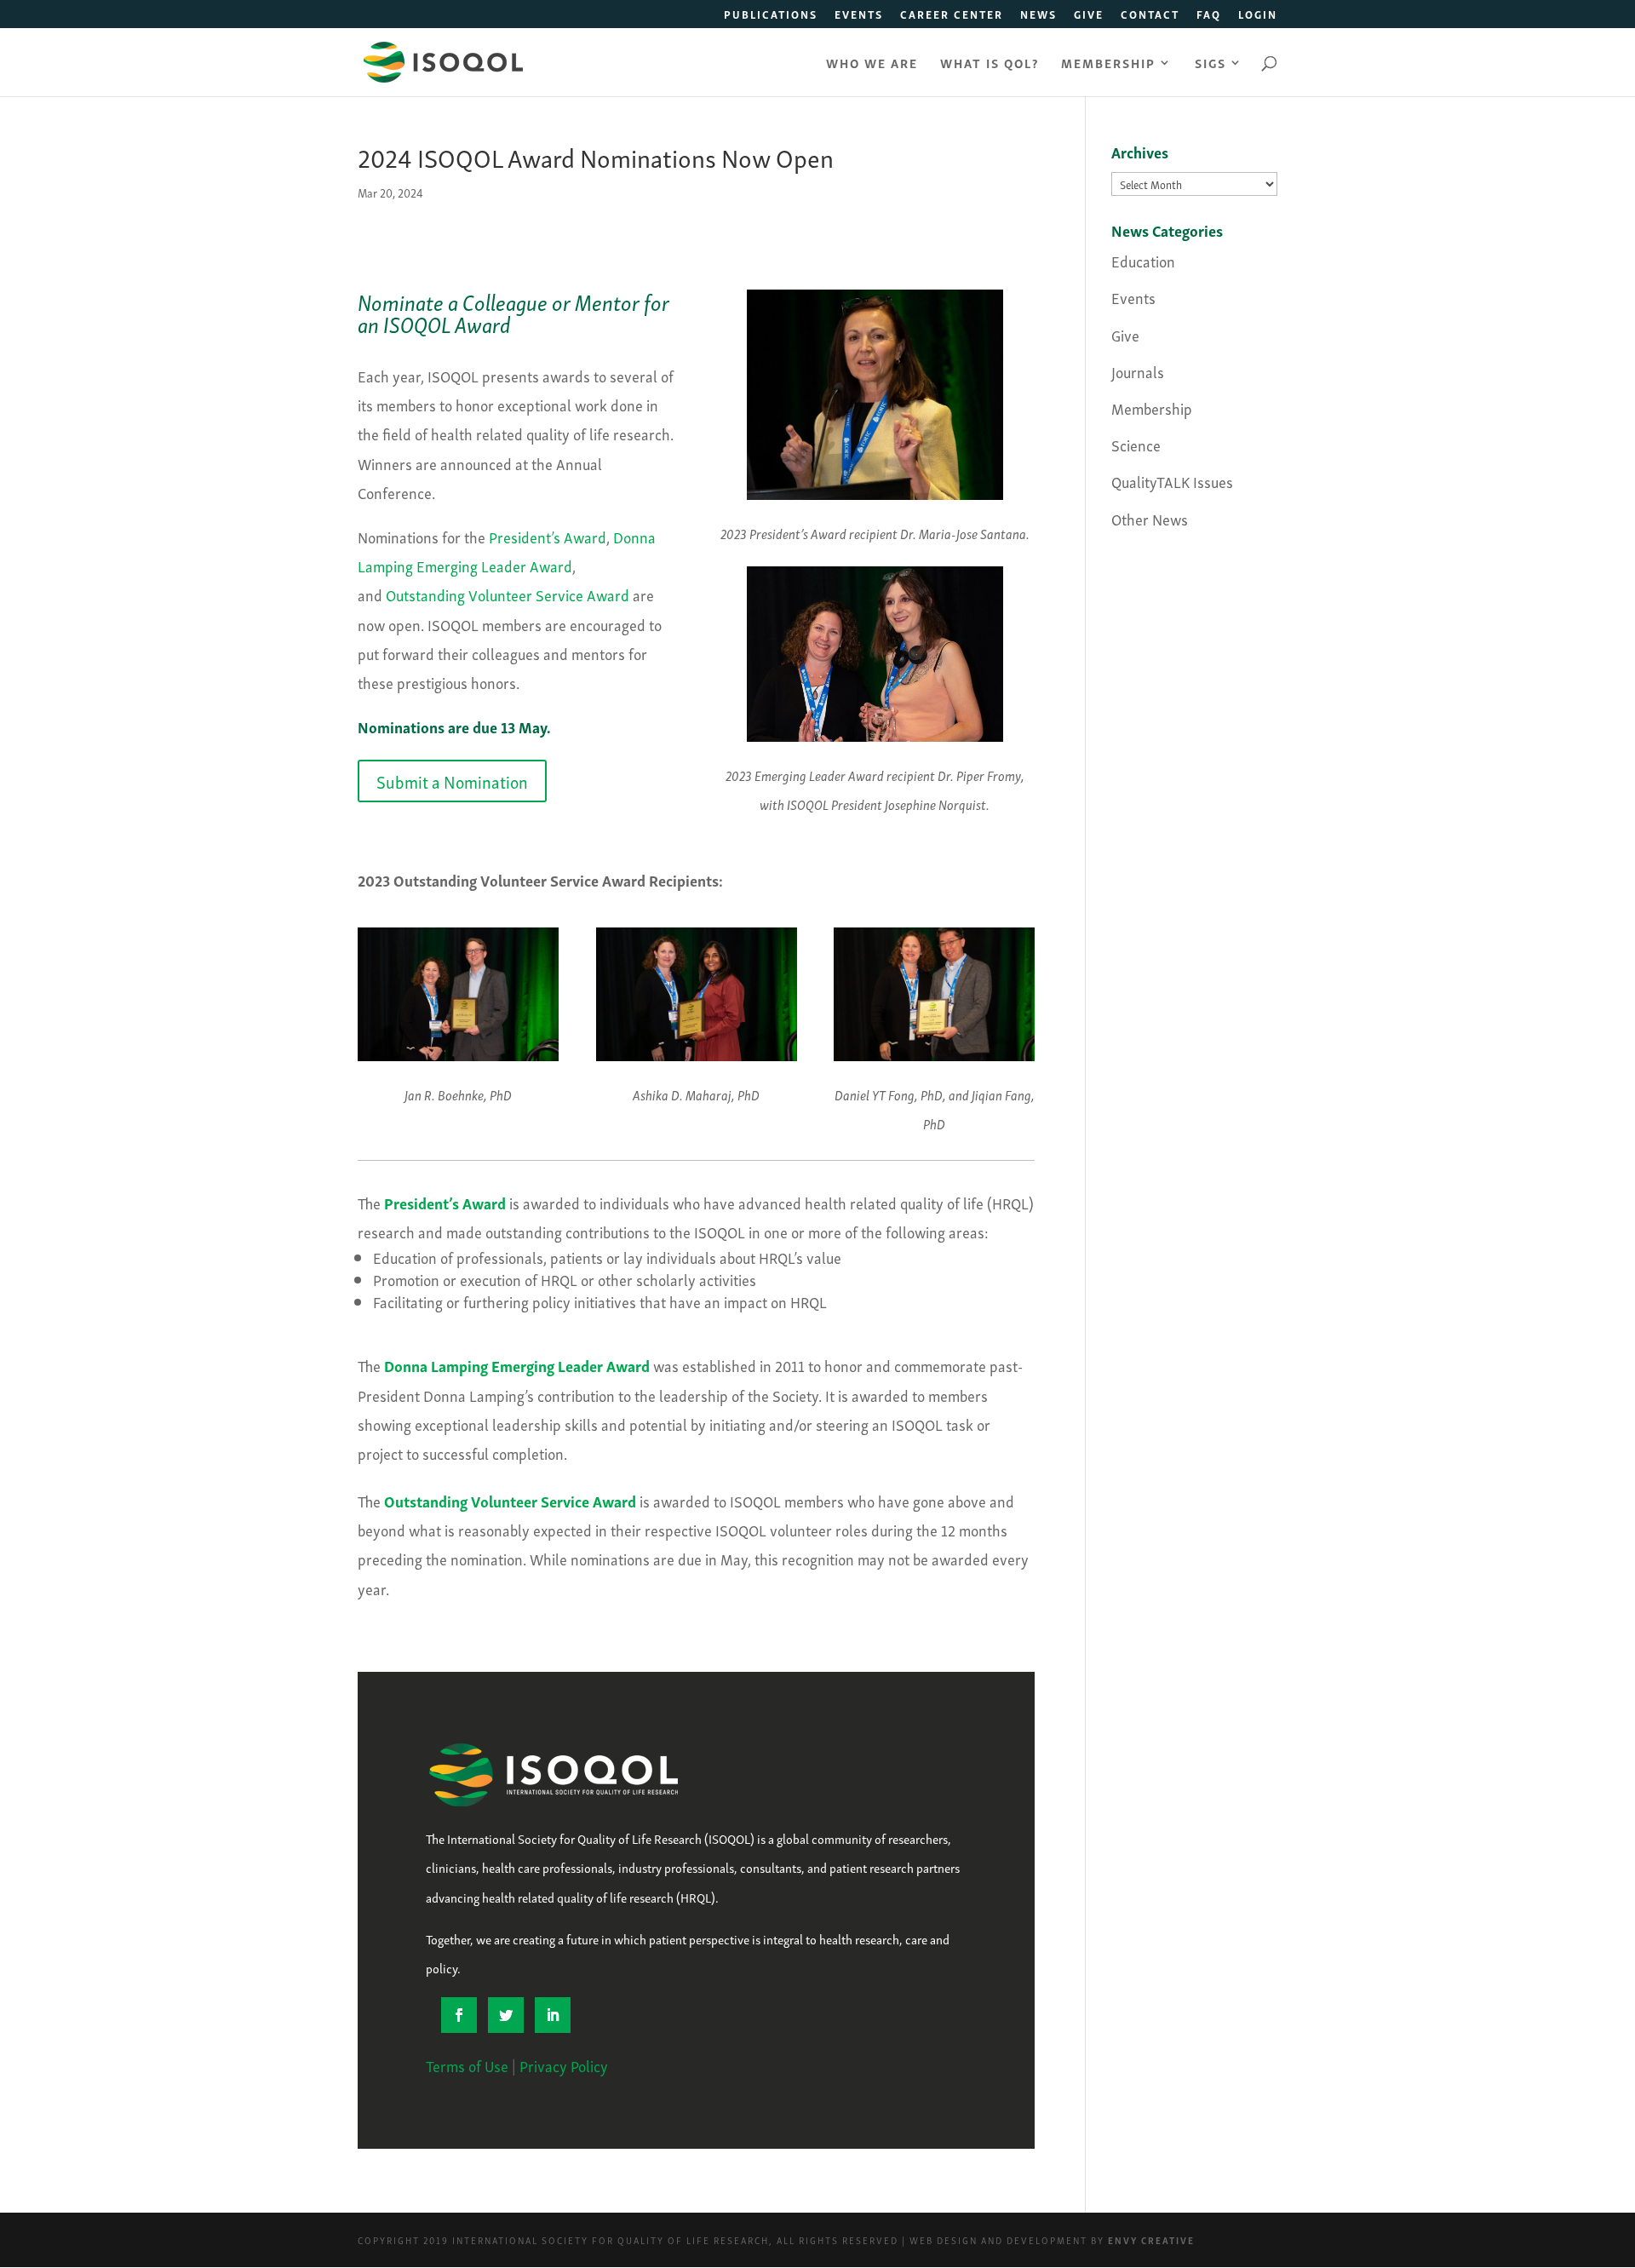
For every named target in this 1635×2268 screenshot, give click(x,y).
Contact (1150, 16)
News (1038, 16)
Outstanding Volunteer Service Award (508, 594)
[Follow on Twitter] (506, 2015)
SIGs (1210, 64)
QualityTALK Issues (1172, 481)
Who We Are (872, 64)
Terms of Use (467, 2065)
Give (1089, 16)
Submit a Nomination (452, 781)
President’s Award (548, 536)
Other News (1150, 518)
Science (1136, 444)
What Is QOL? (990, 64)
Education (1143, 260)
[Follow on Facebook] (459, 2015)
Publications (771, 16)
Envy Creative (1151, 2240)
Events (859, 16)
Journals (1138, 371)
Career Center (952, 16)
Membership (1108, 64)
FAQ (1209, 16)
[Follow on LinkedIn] (553, 2015)
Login (1258, 16)
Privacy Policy (564, 2065)
